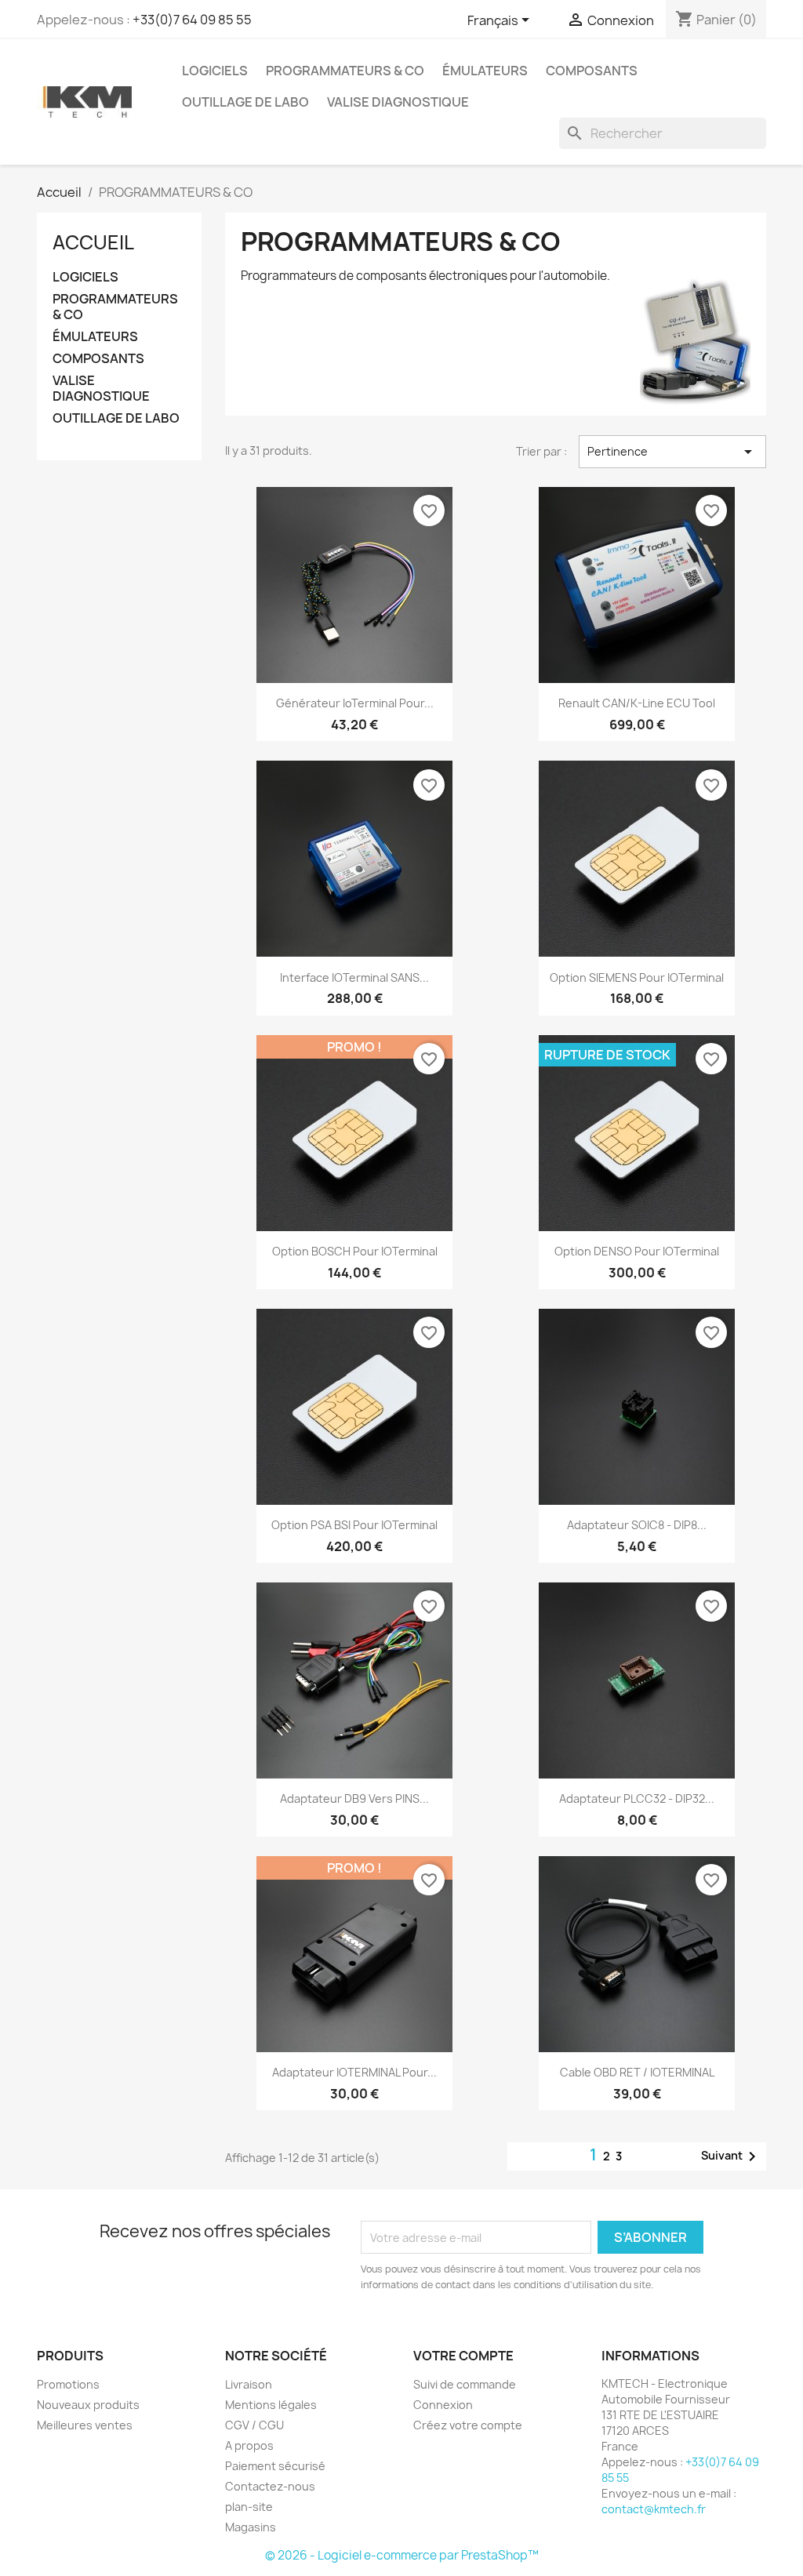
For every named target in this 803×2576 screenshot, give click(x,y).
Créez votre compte (468, 2425)
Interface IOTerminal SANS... (354, 977)
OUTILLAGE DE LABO (245, 102)
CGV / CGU (254, 2425)
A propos (249, 2445)
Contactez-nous (270, 2486)
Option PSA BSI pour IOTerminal (354, 1525)
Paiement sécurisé (275, 2466)
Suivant (731, 2156)
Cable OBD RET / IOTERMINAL (637, 2072)
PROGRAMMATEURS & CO (345, 71)
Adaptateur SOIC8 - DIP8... (637, 1525)
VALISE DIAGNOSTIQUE (398, 102)
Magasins (251, 2527)
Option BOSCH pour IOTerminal (355, 1251)
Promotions (68, 2384)
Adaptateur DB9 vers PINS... (354, 1798)
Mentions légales (271, 2405)
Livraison (249, 2384)
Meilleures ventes (85, 2425)
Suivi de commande (465, 2384)
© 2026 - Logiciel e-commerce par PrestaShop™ (402, 2555)
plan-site (249, 2507)
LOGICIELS (215, 71)
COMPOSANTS (592, 71)
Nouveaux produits (88, 2405)
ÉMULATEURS (485, 71)
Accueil (93, 242)
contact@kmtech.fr (654, 2509)
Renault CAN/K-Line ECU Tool (637, 703)
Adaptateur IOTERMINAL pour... (354, 2072)
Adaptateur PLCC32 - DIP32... (637, 1798)
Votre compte (463, 2356)
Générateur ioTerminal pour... (355, 703)
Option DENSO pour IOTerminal (637, 1251)
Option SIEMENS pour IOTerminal (637, 977)
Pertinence (672, 452)
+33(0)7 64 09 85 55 (192, 20)
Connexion (443, 2405)
